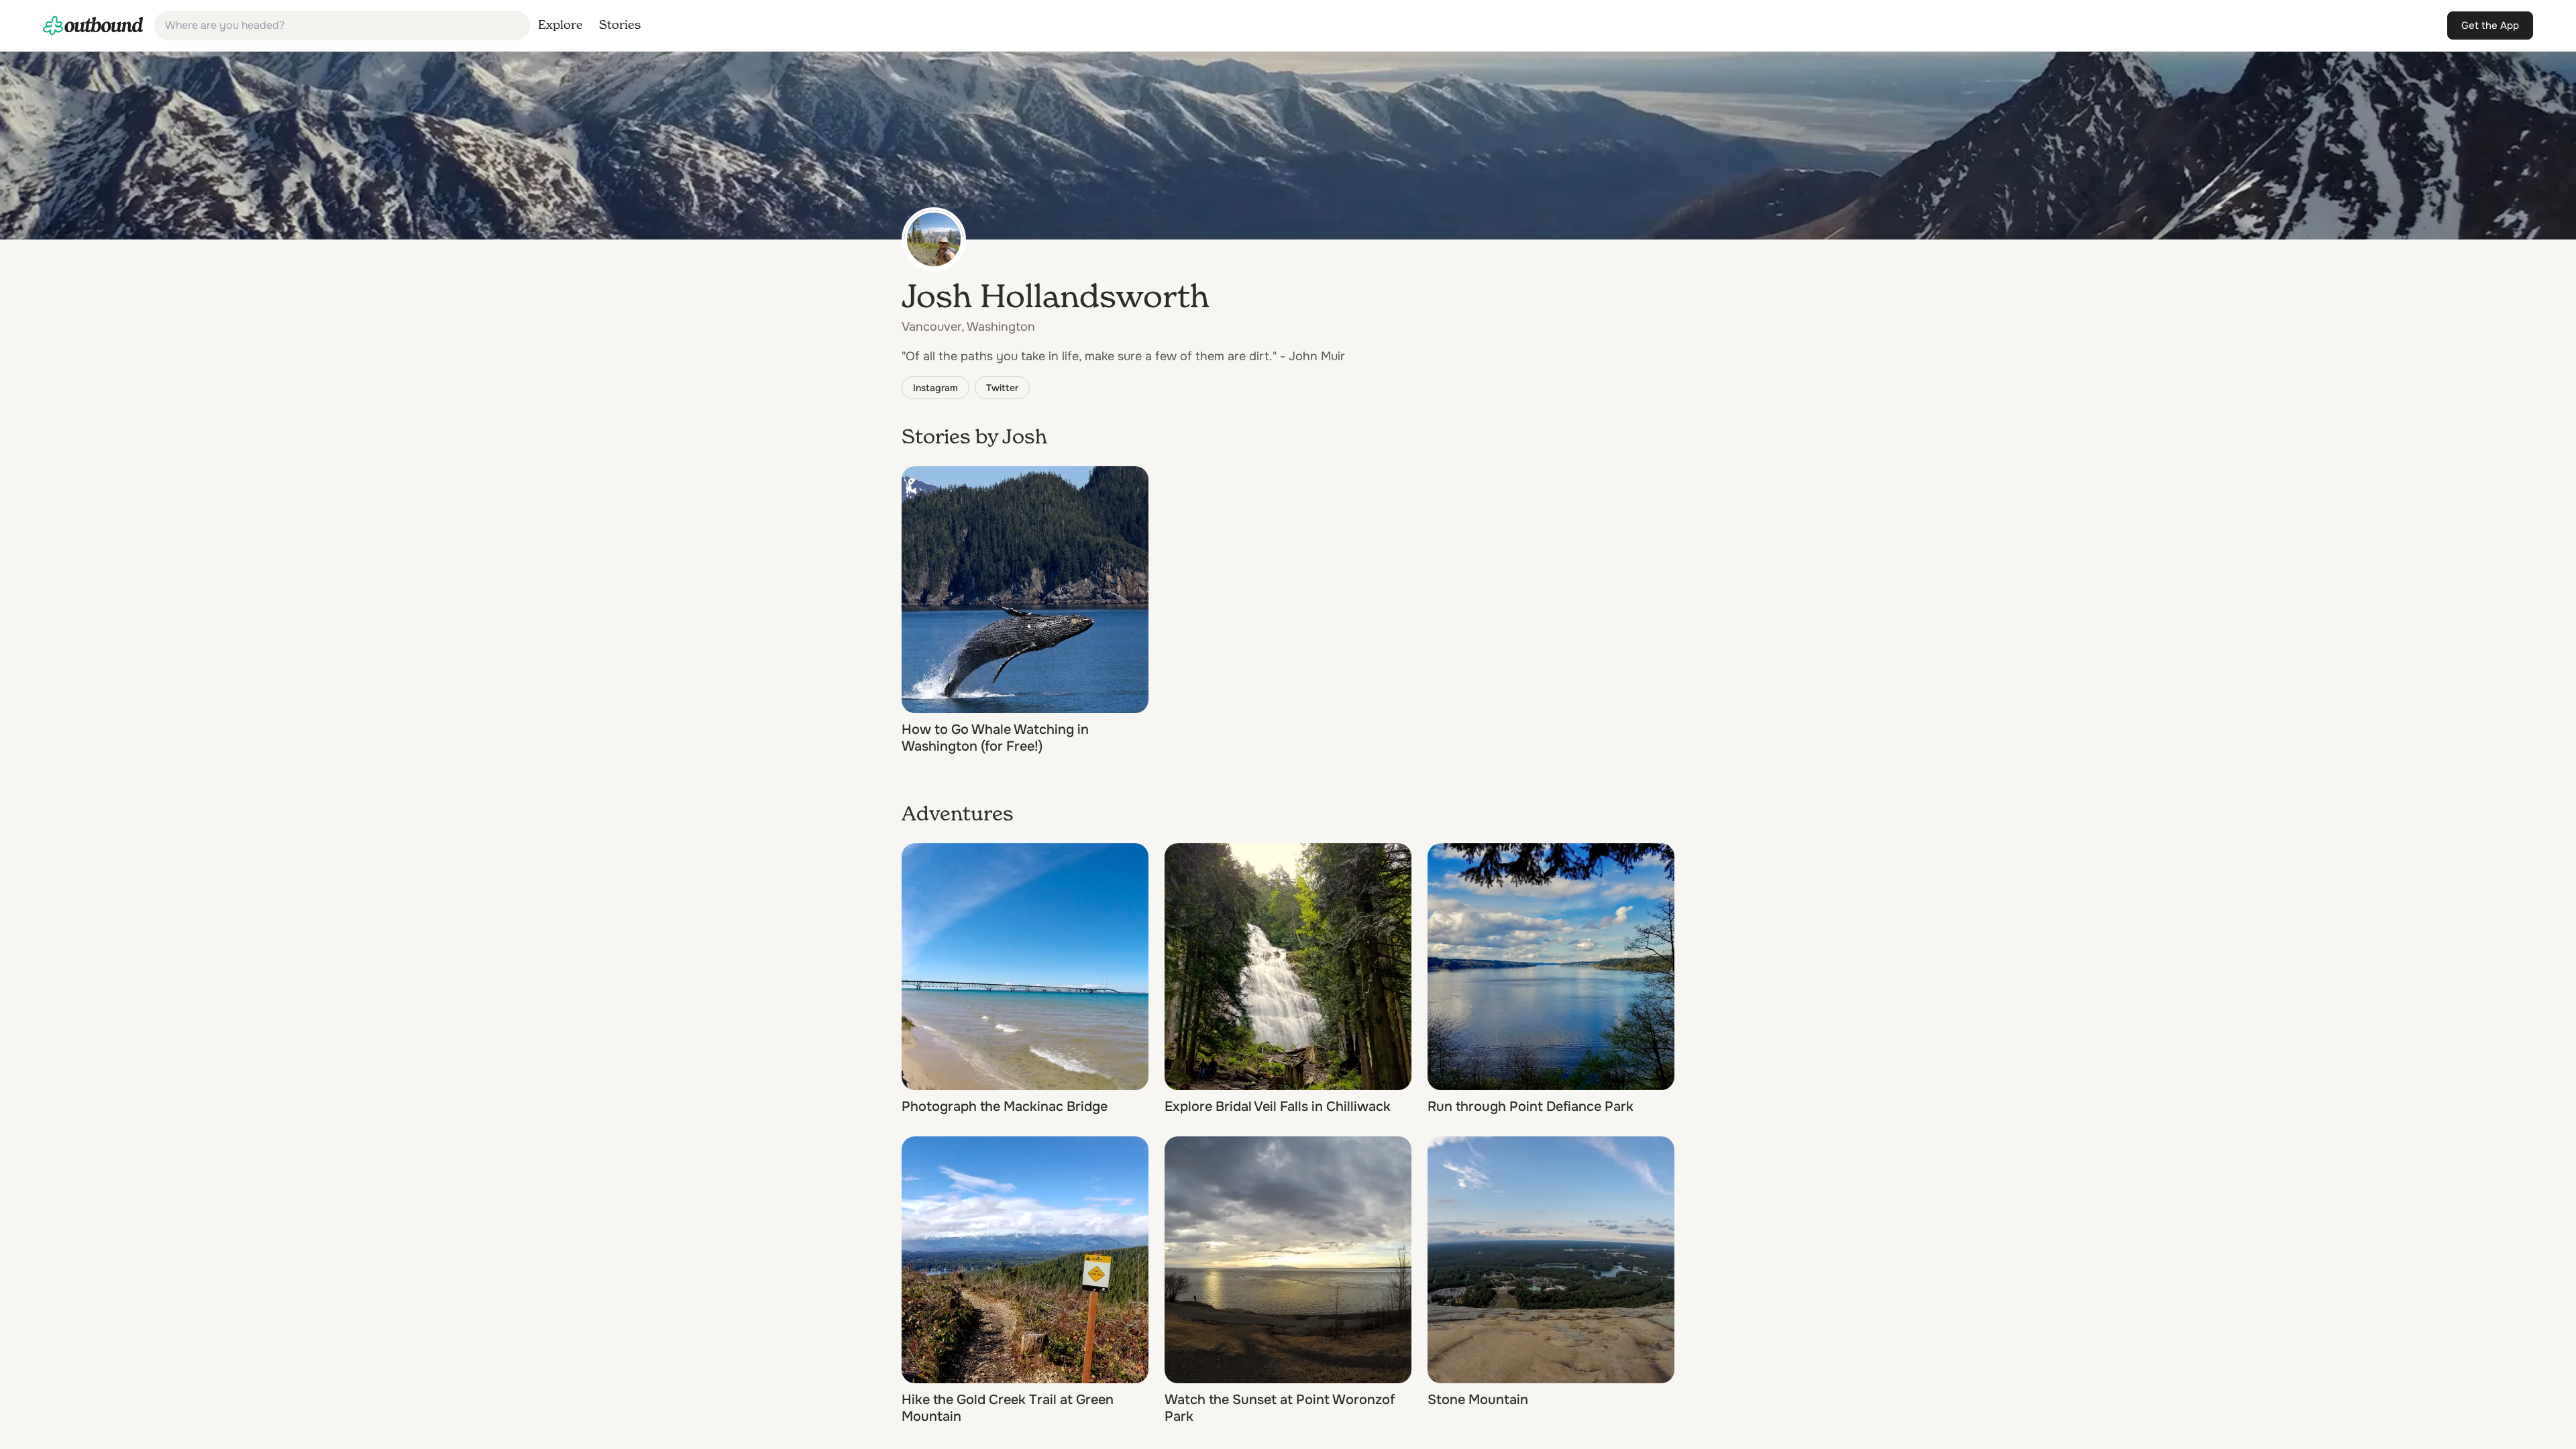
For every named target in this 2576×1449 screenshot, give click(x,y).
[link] (93, 25)
